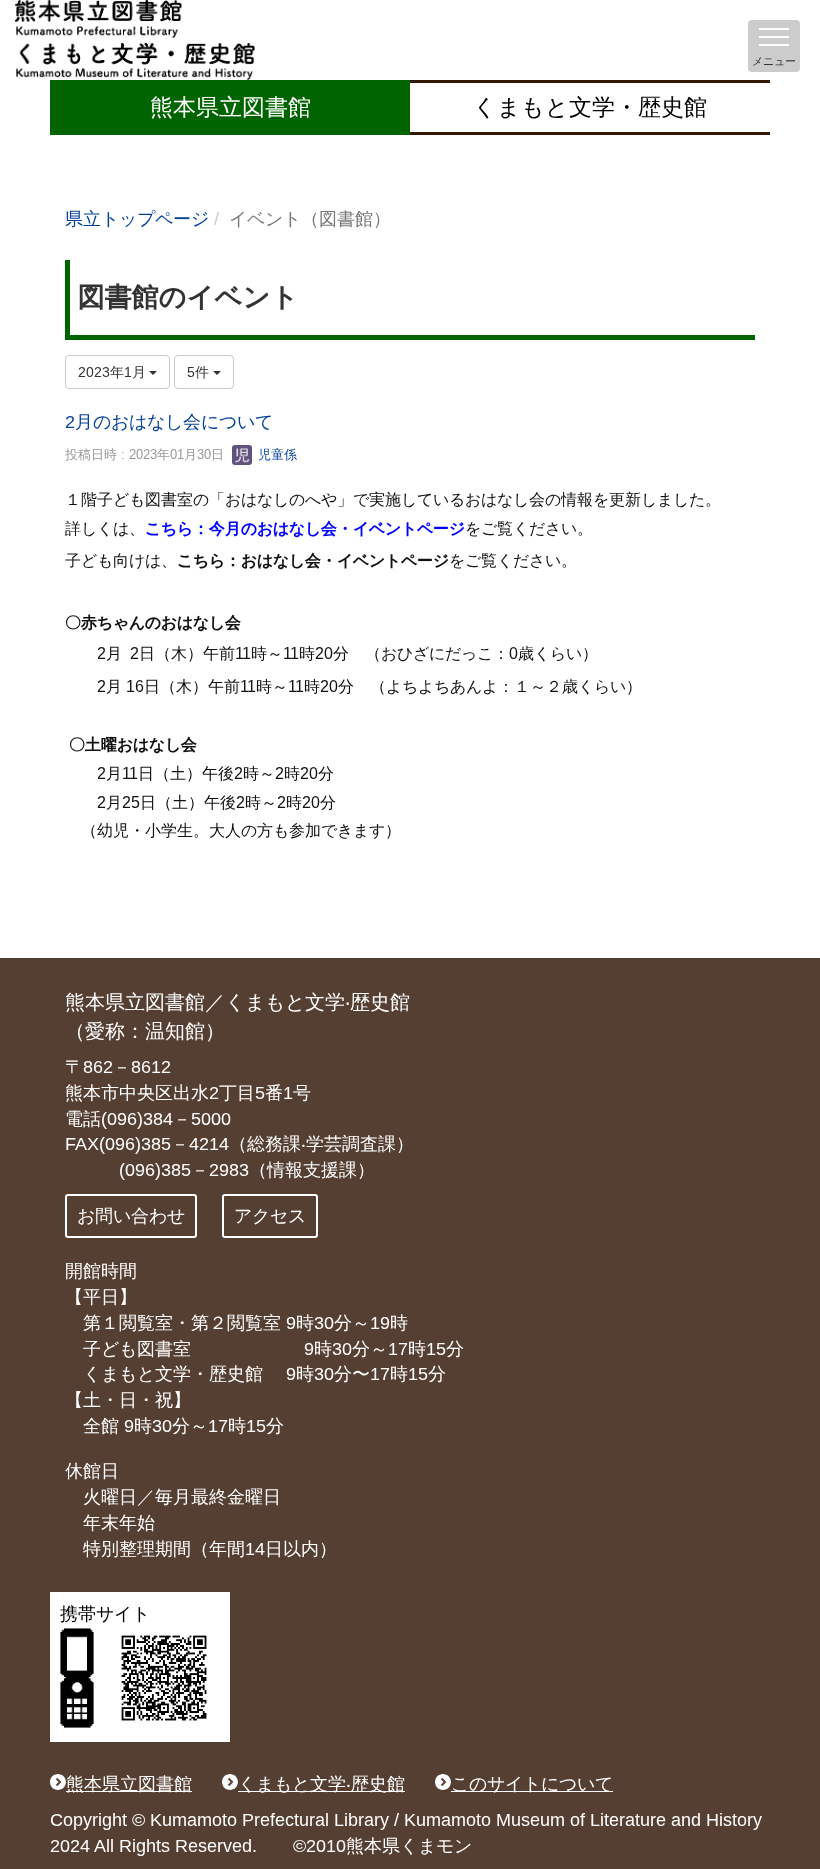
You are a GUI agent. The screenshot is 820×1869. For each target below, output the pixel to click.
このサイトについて (532, 1784)
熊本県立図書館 (230, 107)
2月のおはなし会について (169, 422)
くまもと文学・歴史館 (590, 107)
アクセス (270, 1216)
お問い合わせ (131, 1216)
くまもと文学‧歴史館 (321, 1784)
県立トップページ (137, 219)
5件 (200, 372)
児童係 (275, 454)
